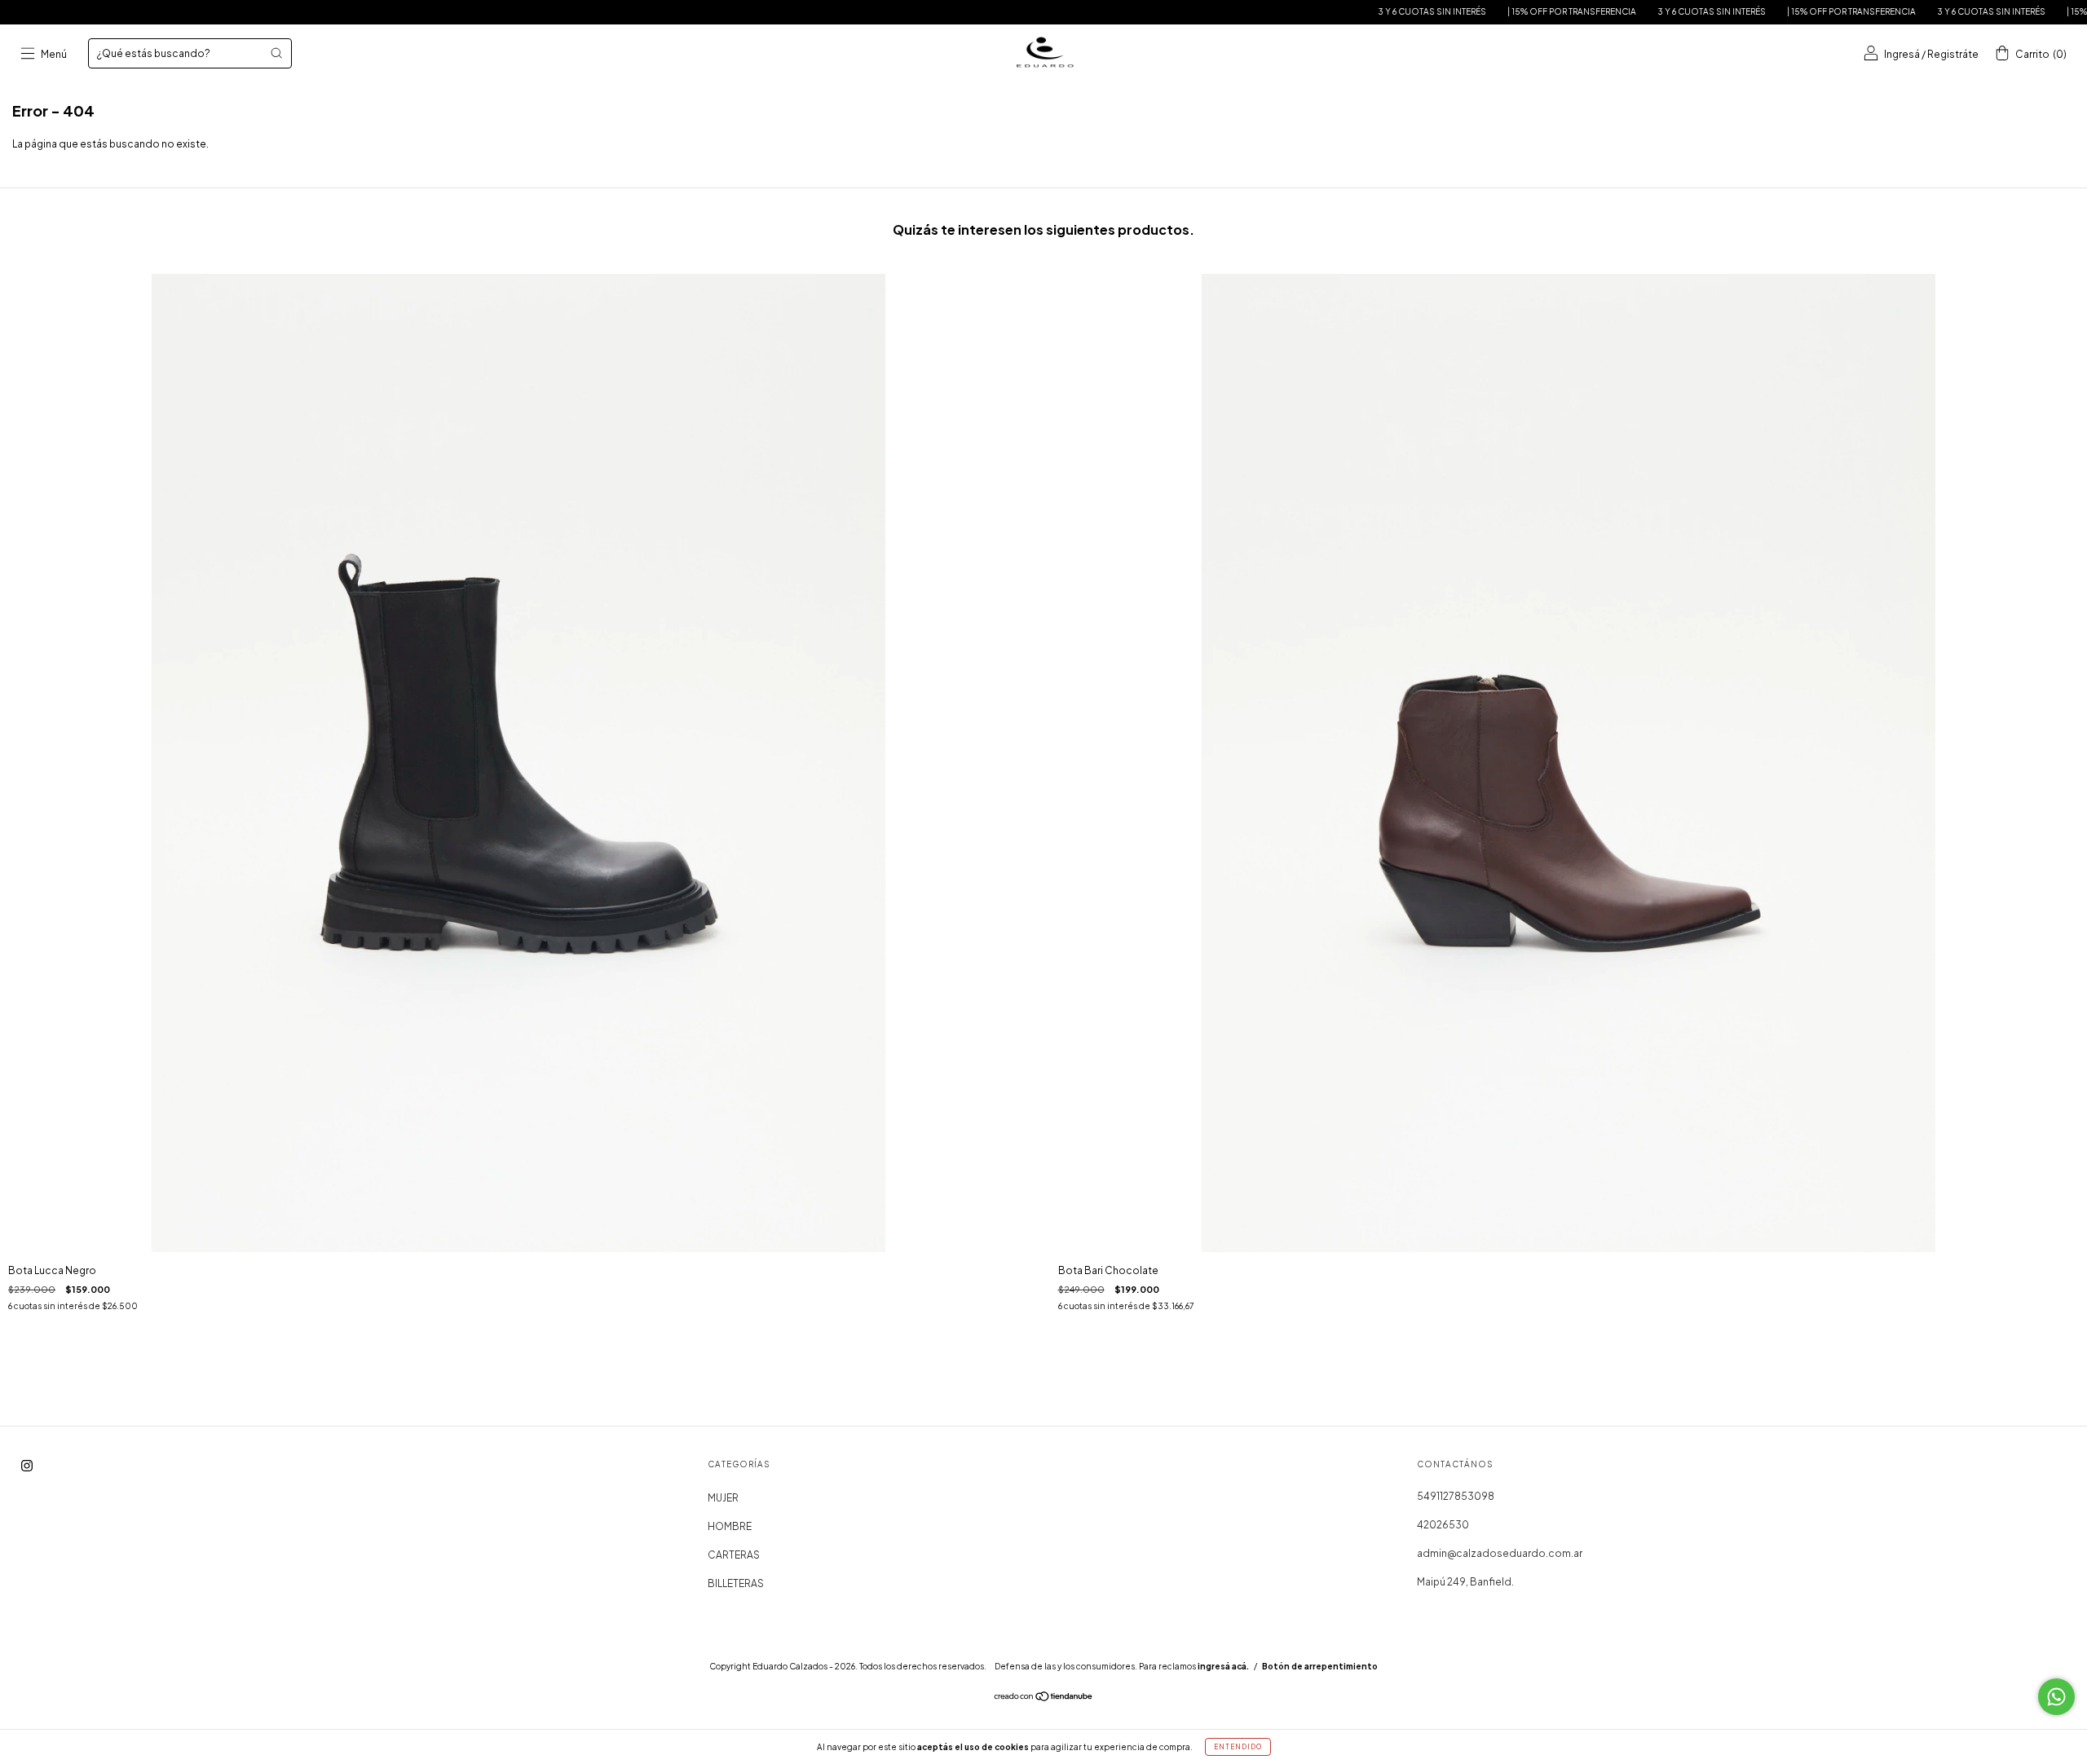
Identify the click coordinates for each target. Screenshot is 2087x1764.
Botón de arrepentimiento (1320, 1666)
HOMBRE (730, 1526)
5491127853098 (1456, 1496)
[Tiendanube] (1044, 1698)
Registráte (1953, 54)
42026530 (1443, 1525)
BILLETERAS (736, 1583)
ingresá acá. (1223, 1666)
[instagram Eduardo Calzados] (27, 1465)
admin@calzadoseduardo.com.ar (1500, 1553)
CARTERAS (734, 1555)
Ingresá (1902, 54)
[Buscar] (276, 53)
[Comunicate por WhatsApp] (2056, 1697)
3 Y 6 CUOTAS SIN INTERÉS (1363, 11)
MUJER (723, 1498)
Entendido (1238, 1747)
